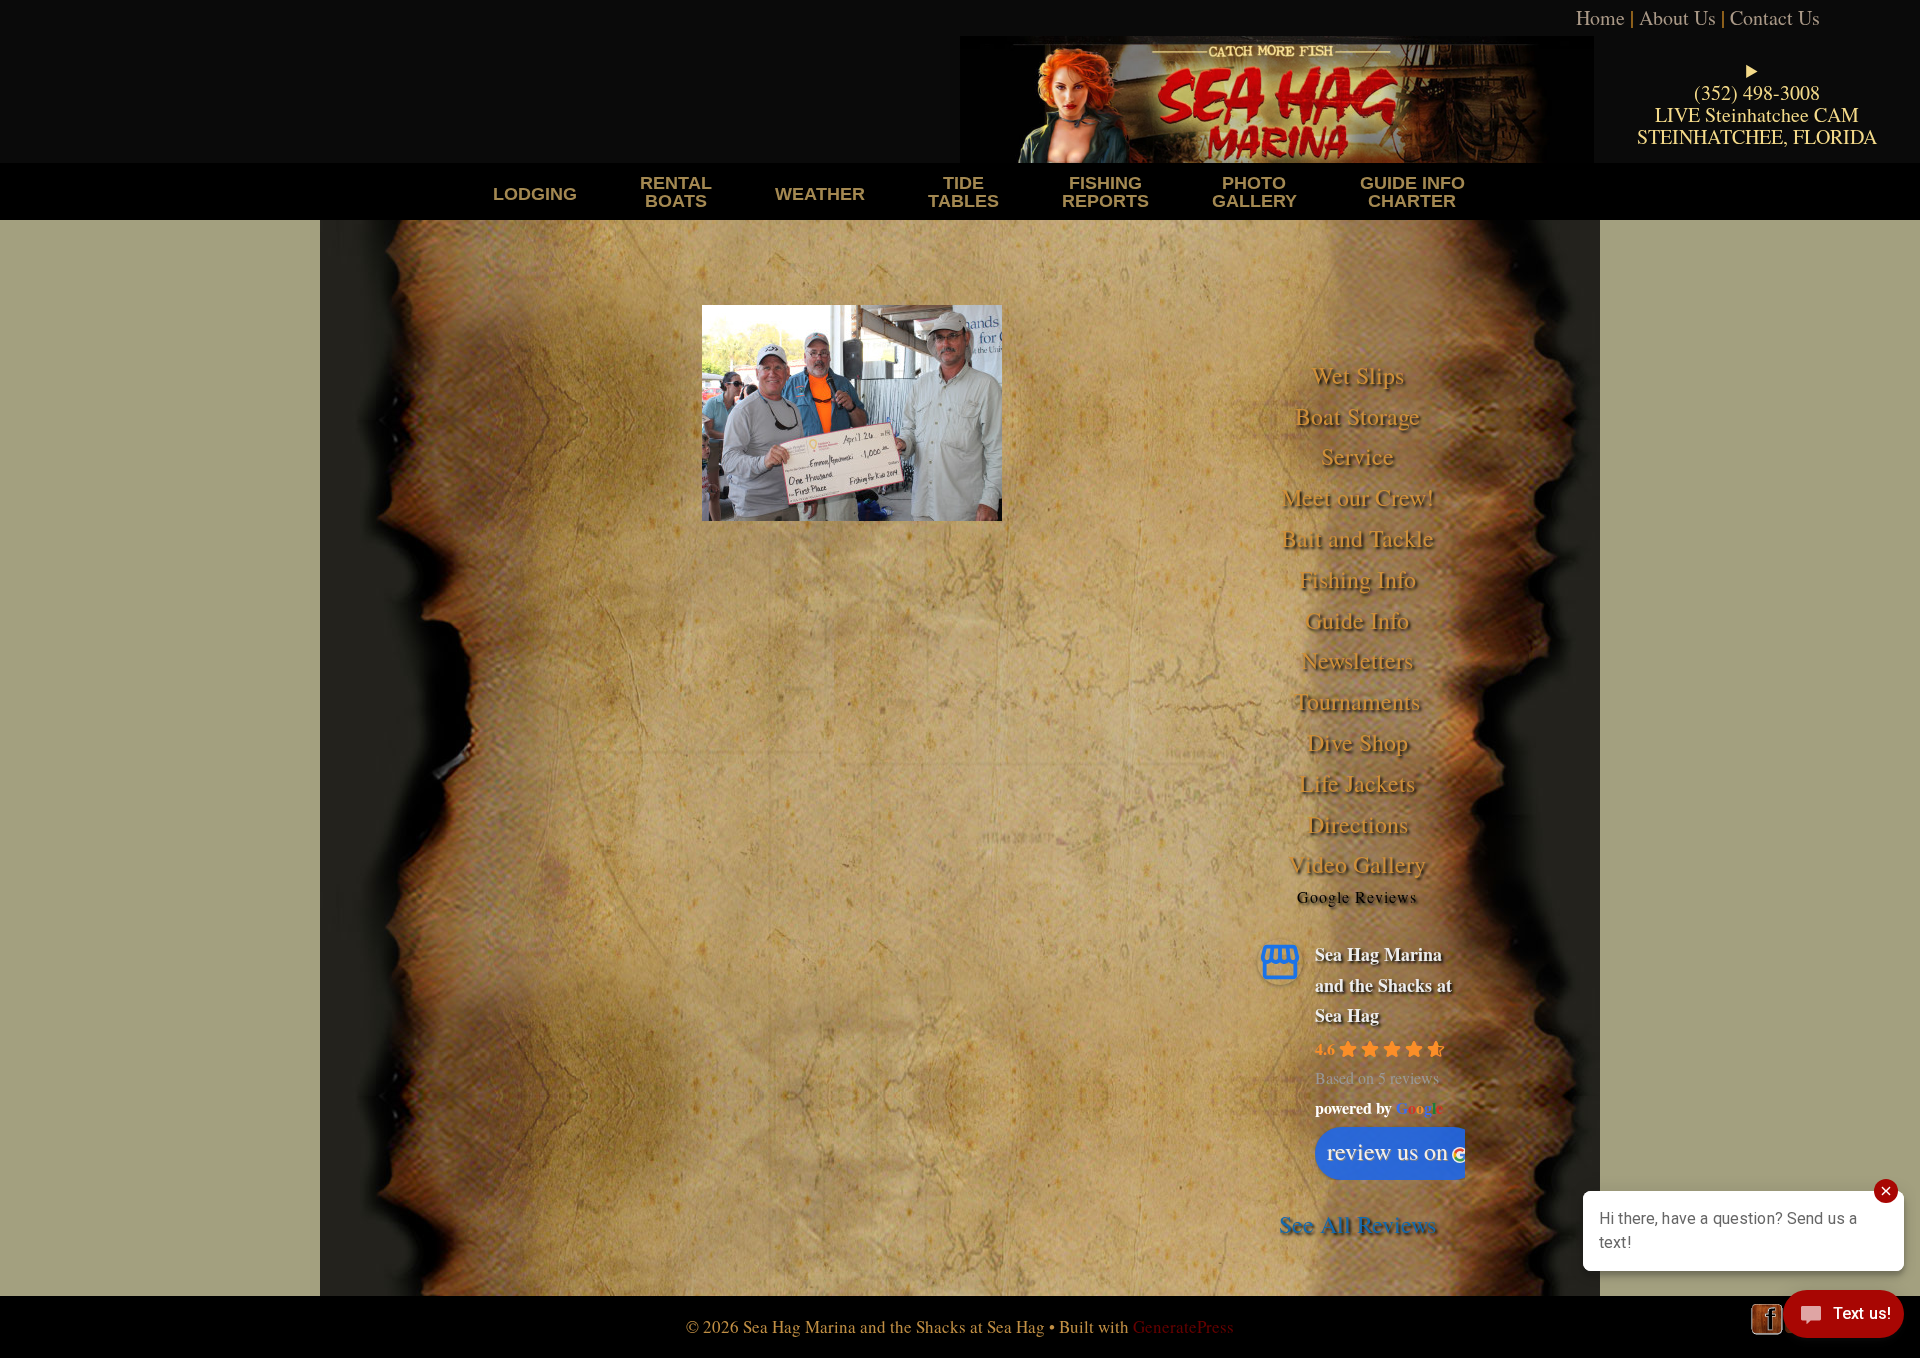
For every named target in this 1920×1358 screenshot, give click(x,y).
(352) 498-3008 (1757, 92)
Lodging (535, 193)
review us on (1387, 1151)
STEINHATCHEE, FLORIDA (1757, 136)
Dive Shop (1357, 742)
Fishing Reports (1105, 191)
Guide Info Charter (1412, 191)
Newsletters (1357, 660)
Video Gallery (1357, 864)
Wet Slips (1357, 375)
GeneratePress (1183, 1326)
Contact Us (1775, 17)
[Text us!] (1843, 1318)
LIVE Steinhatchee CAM (1757, 114)
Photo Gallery (1254, 191)
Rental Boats (676, 191)
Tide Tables (963, 191)
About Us (1677, 17)
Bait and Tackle (1357, 538)
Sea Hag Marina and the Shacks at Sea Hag (1383, 984)
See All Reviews (1357, 1224)
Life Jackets (1357, 783)
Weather (820, 193)
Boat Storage (1357, 416)
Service (1357, 456)
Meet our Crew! (1357, 497)
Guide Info (1357, 620)
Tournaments (1357, 701)
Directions (1357, 824)
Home (1600, 17)
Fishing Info (1357, 579)
